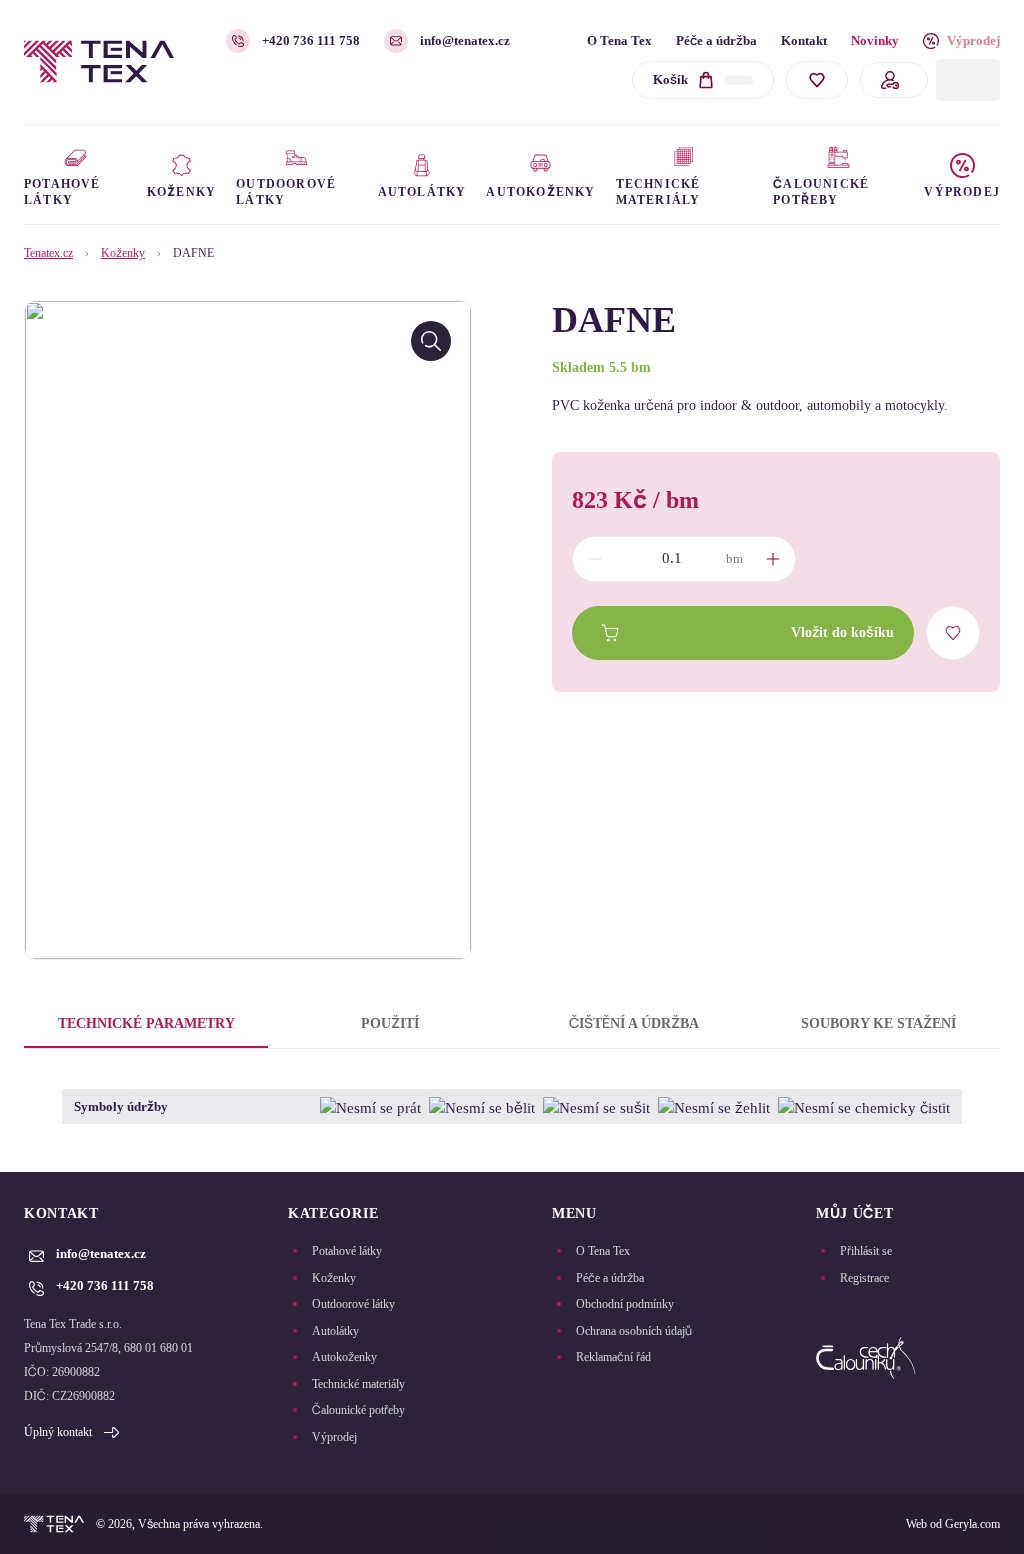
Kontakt (804, 40)
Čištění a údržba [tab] (634, 1023)
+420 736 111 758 (311, 40)
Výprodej (973, 40)
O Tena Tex (619, 40)
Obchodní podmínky (625, 1304)
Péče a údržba (716, 40)
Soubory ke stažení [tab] (878, 1023)
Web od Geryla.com (953, 1524)
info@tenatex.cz (465, 40)
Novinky (875, 40)
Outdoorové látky (353, 1304)
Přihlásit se (866, 1251)
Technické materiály (358, 1384)
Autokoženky (344, 1357)
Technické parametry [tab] (146, 1023)
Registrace (864, 1278)
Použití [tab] (390, 1023)
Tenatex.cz (48, 253)
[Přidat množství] (773, 559)
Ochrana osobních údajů (634, 1331)
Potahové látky (347, 1251)
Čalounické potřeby (358, 1410)
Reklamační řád (613, 1357)
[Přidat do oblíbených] (953, 633)
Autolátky (335, 1331)
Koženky (123, 253)
